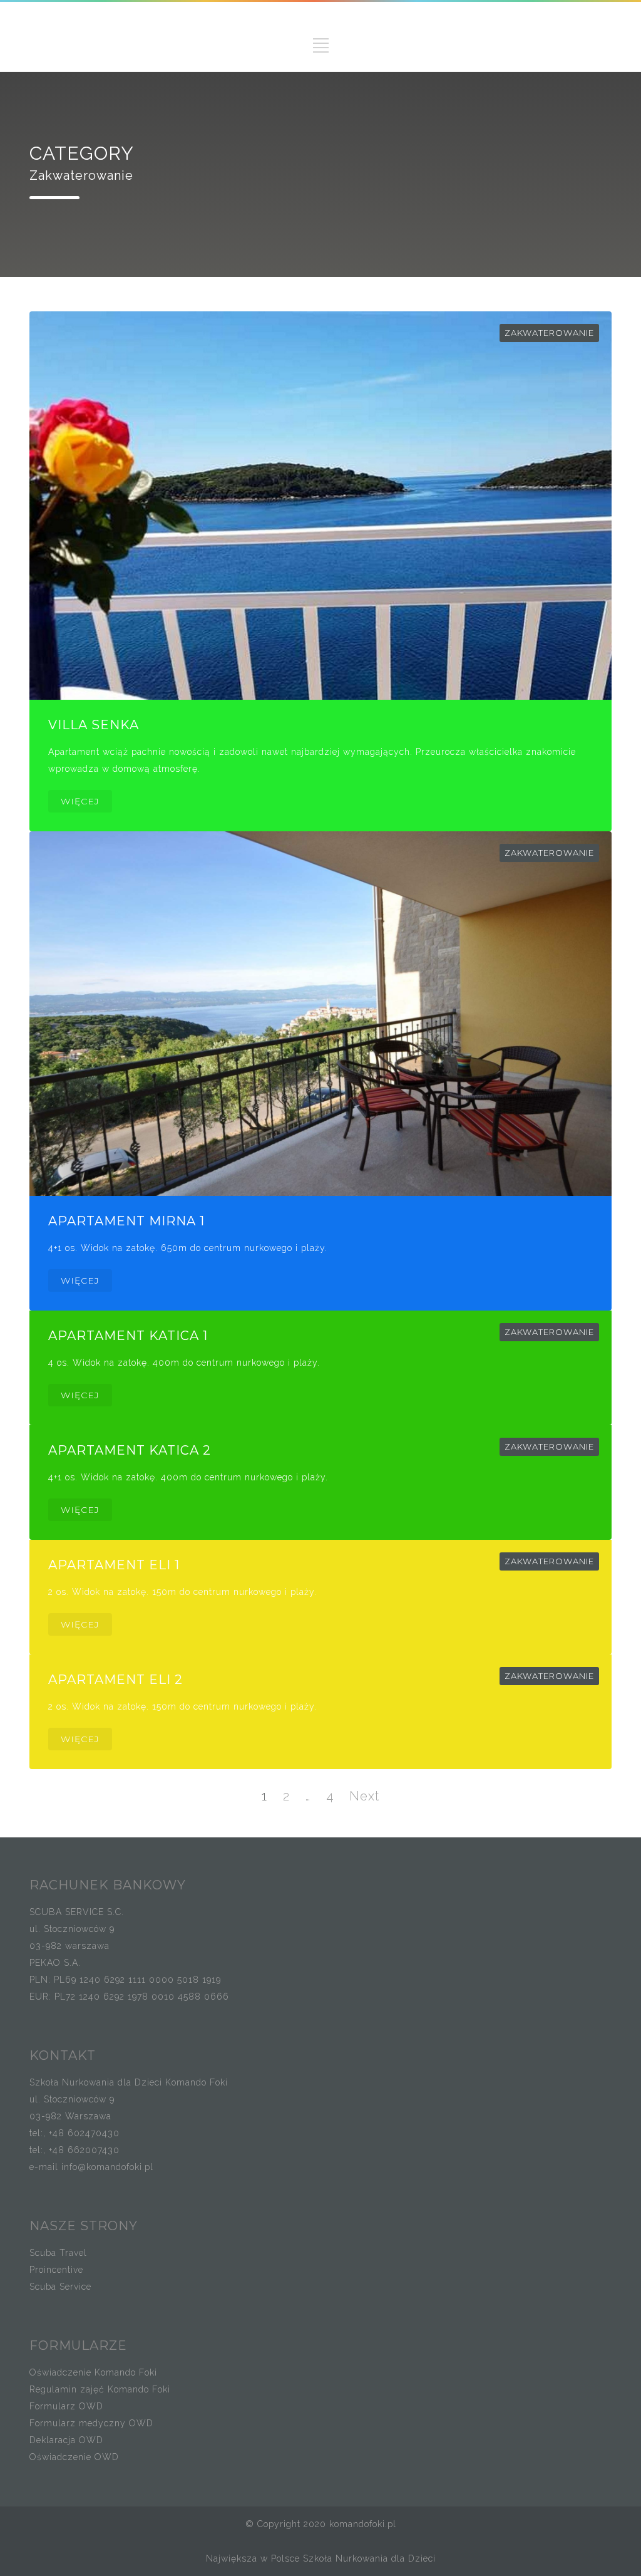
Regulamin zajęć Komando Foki (100, 2389)
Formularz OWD (66, 2406)
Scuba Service (60, 2287)
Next (364, 1796)
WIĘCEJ (80, 801)
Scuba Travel (58, 2253)
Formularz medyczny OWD (91, 2423)
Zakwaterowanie (549, 333)
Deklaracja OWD (66, 2440)
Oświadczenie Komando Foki (93, 2372)
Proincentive (56, 2270)
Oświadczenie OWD (74, 2457)
